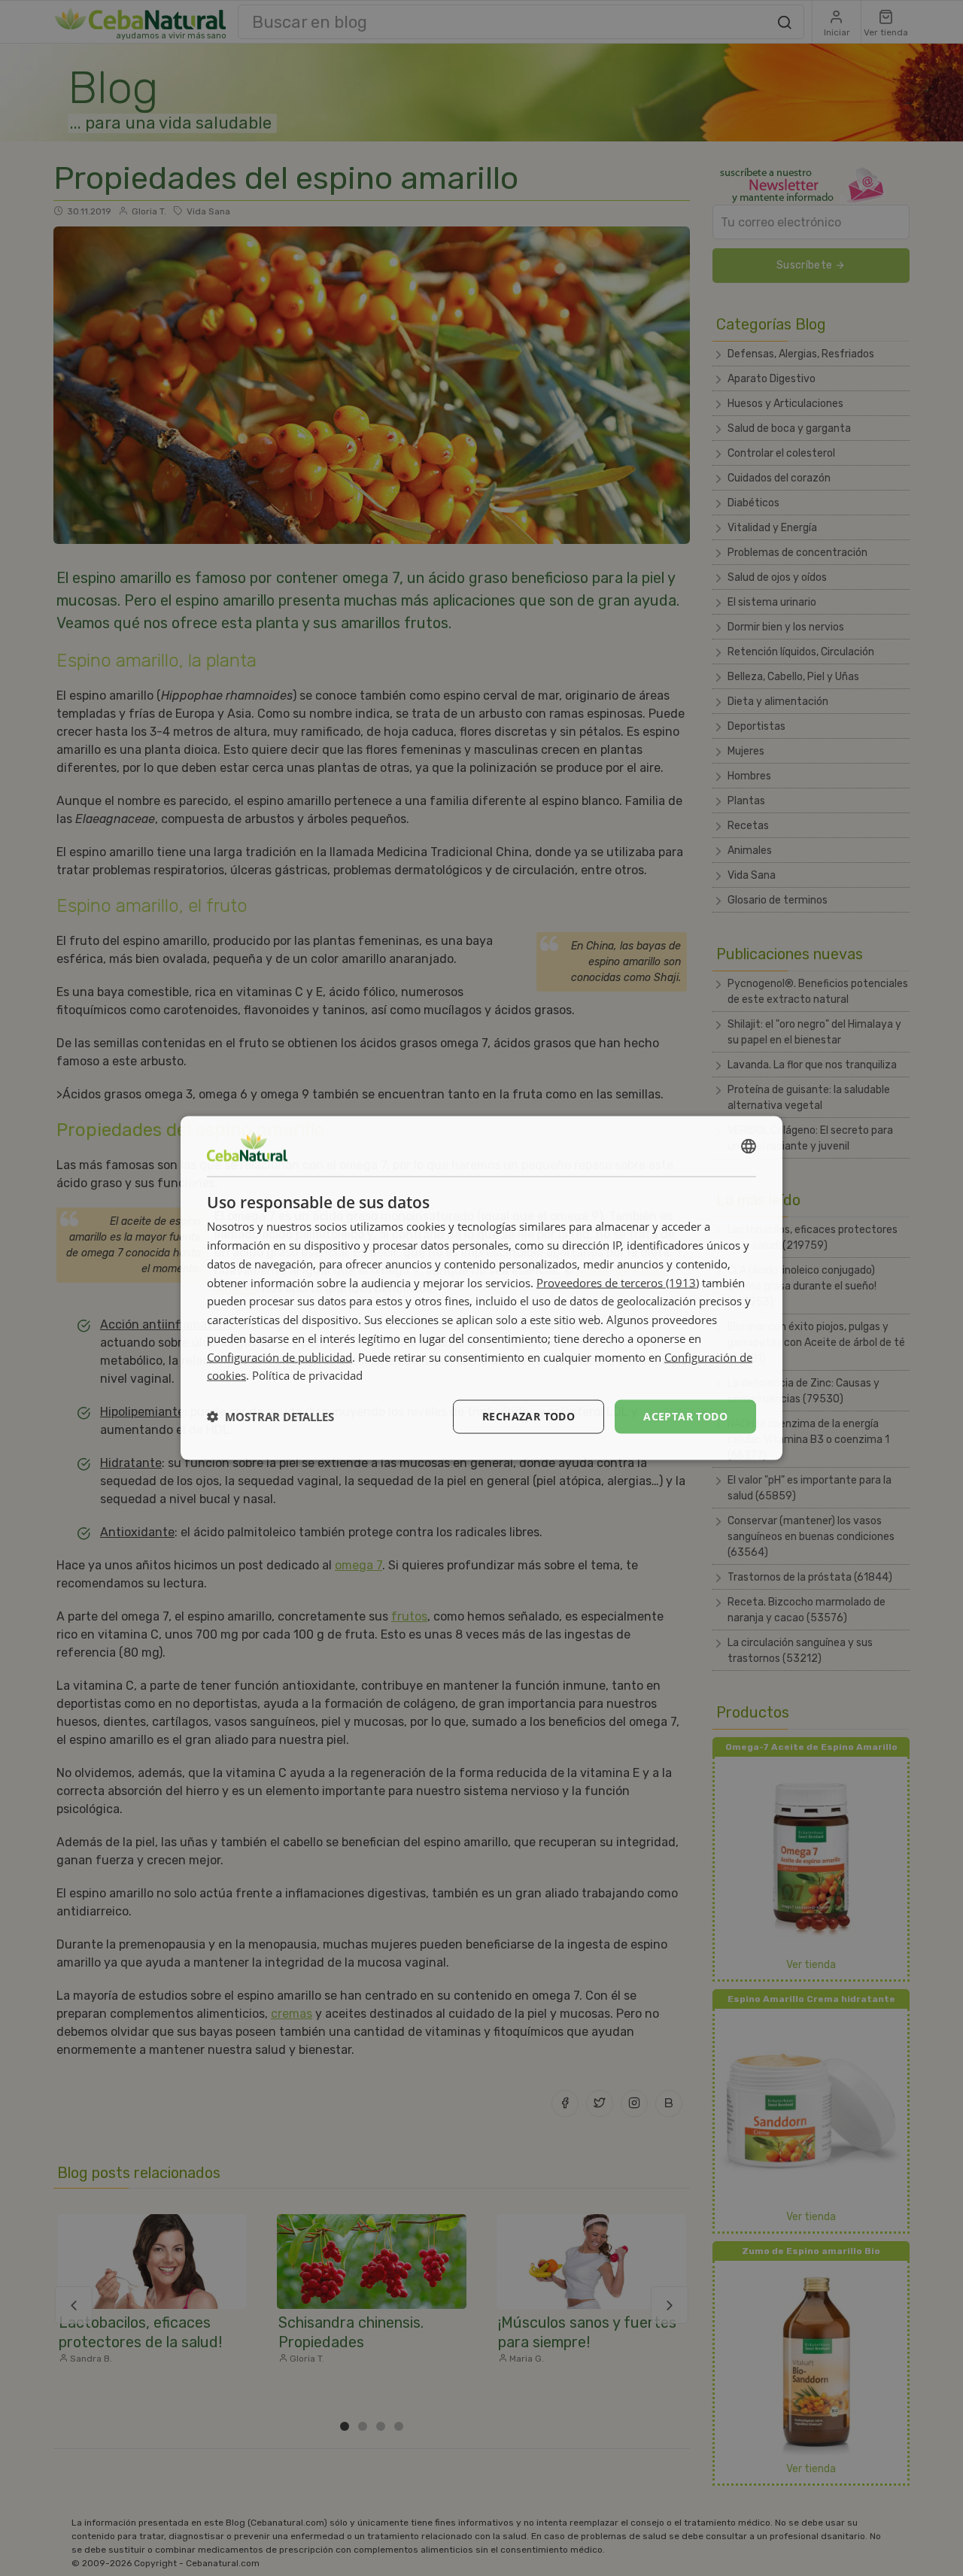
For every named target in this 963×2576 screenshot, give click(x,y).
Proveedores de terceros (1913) (618, 1282)
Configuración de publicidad (279, 1356)
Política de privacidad (307, 1375)
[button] (270, 1417)
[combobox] (749, 1147)
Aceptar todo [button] (685, 1416)
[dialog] (481, 1288)
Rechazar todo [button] (529, 1416)
